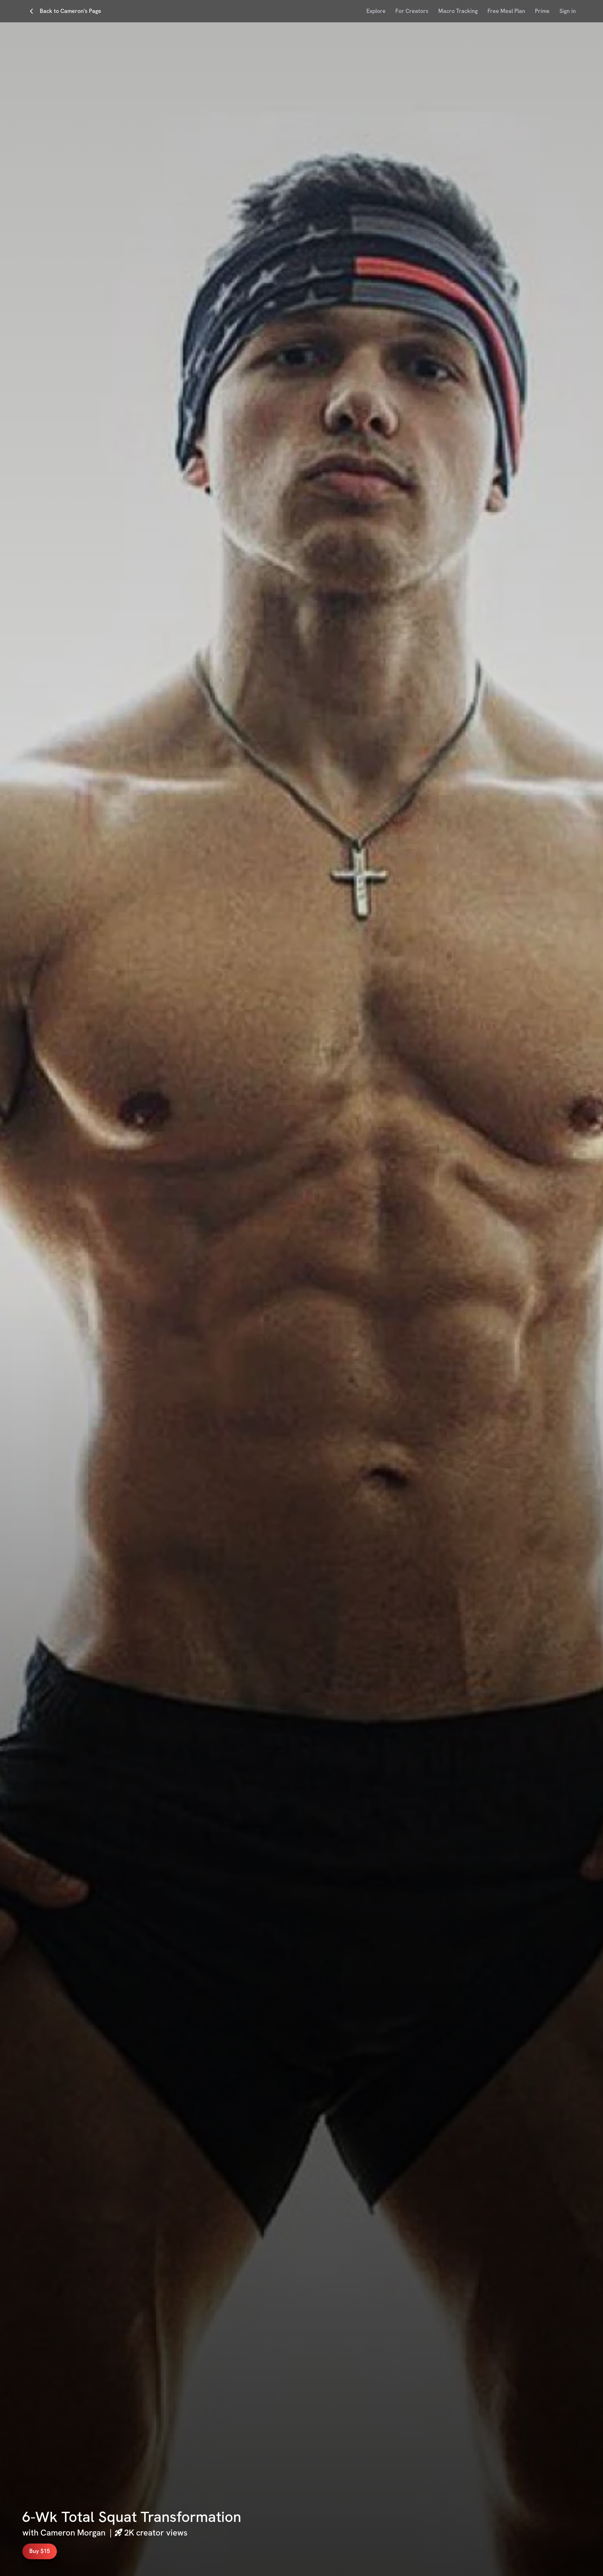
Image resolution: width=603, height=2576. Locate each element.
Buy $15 (40, 2551)
